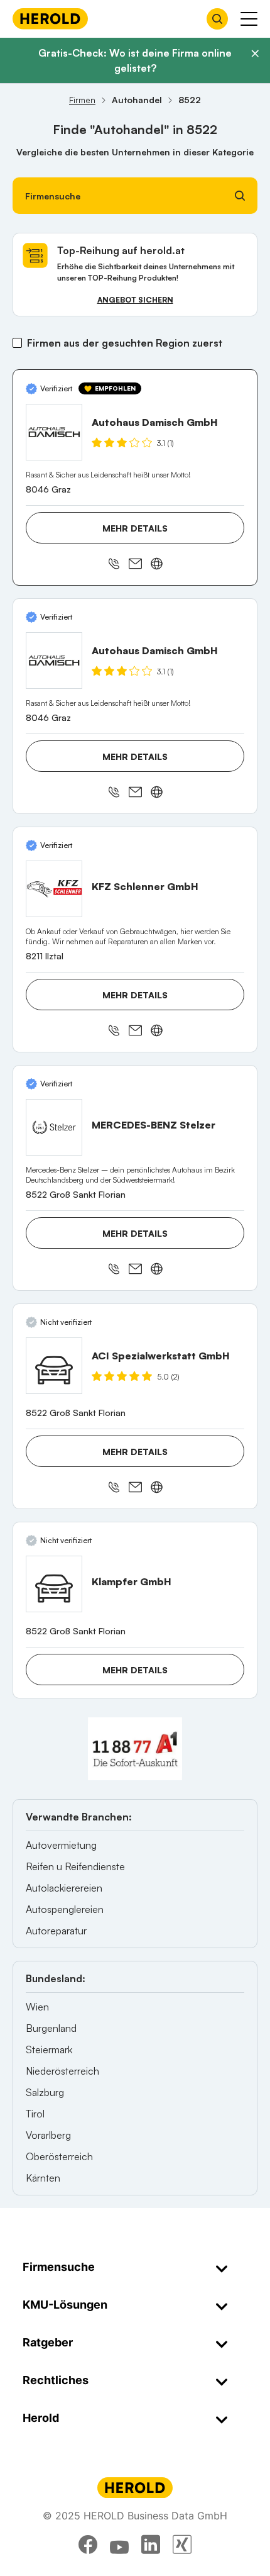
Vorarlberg (48, 2135)
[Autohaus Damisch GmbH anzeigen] (54, 432)
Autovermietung (61, 1845)
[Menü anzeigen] (249, 19)
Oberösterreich (59, 2156)
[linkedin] (151, 2545)
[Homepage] (50, 19)
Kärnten (43, 2178)
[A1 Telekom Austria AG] (135, 1749)
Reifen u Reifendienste (75, 1866)
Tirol (35, 2114)
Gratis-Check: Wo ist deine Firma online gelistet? (135, 60)
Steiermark (49, 2049)
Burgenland (51, 2028)
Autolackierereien (64, 1888)
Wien (37, 2007)
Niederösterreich (62, 2071)
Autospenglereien (65, 1909)
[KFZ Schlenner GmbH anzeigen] (54, 889)
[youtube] (119, 2545)
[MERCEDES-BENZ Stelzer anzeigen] (54, 1127)
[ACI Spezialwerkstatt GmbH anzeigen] (54, 1366)
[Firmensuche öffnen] (217, 19)
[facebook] (88, 2545)
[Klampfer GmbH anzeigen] (54, 1584)
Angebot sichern (135, 300)
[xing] (182, 2545)
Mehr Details (135, 528)
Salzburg (45, 2092)
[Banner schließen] (255, 53)
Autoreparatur (56, 1931)
